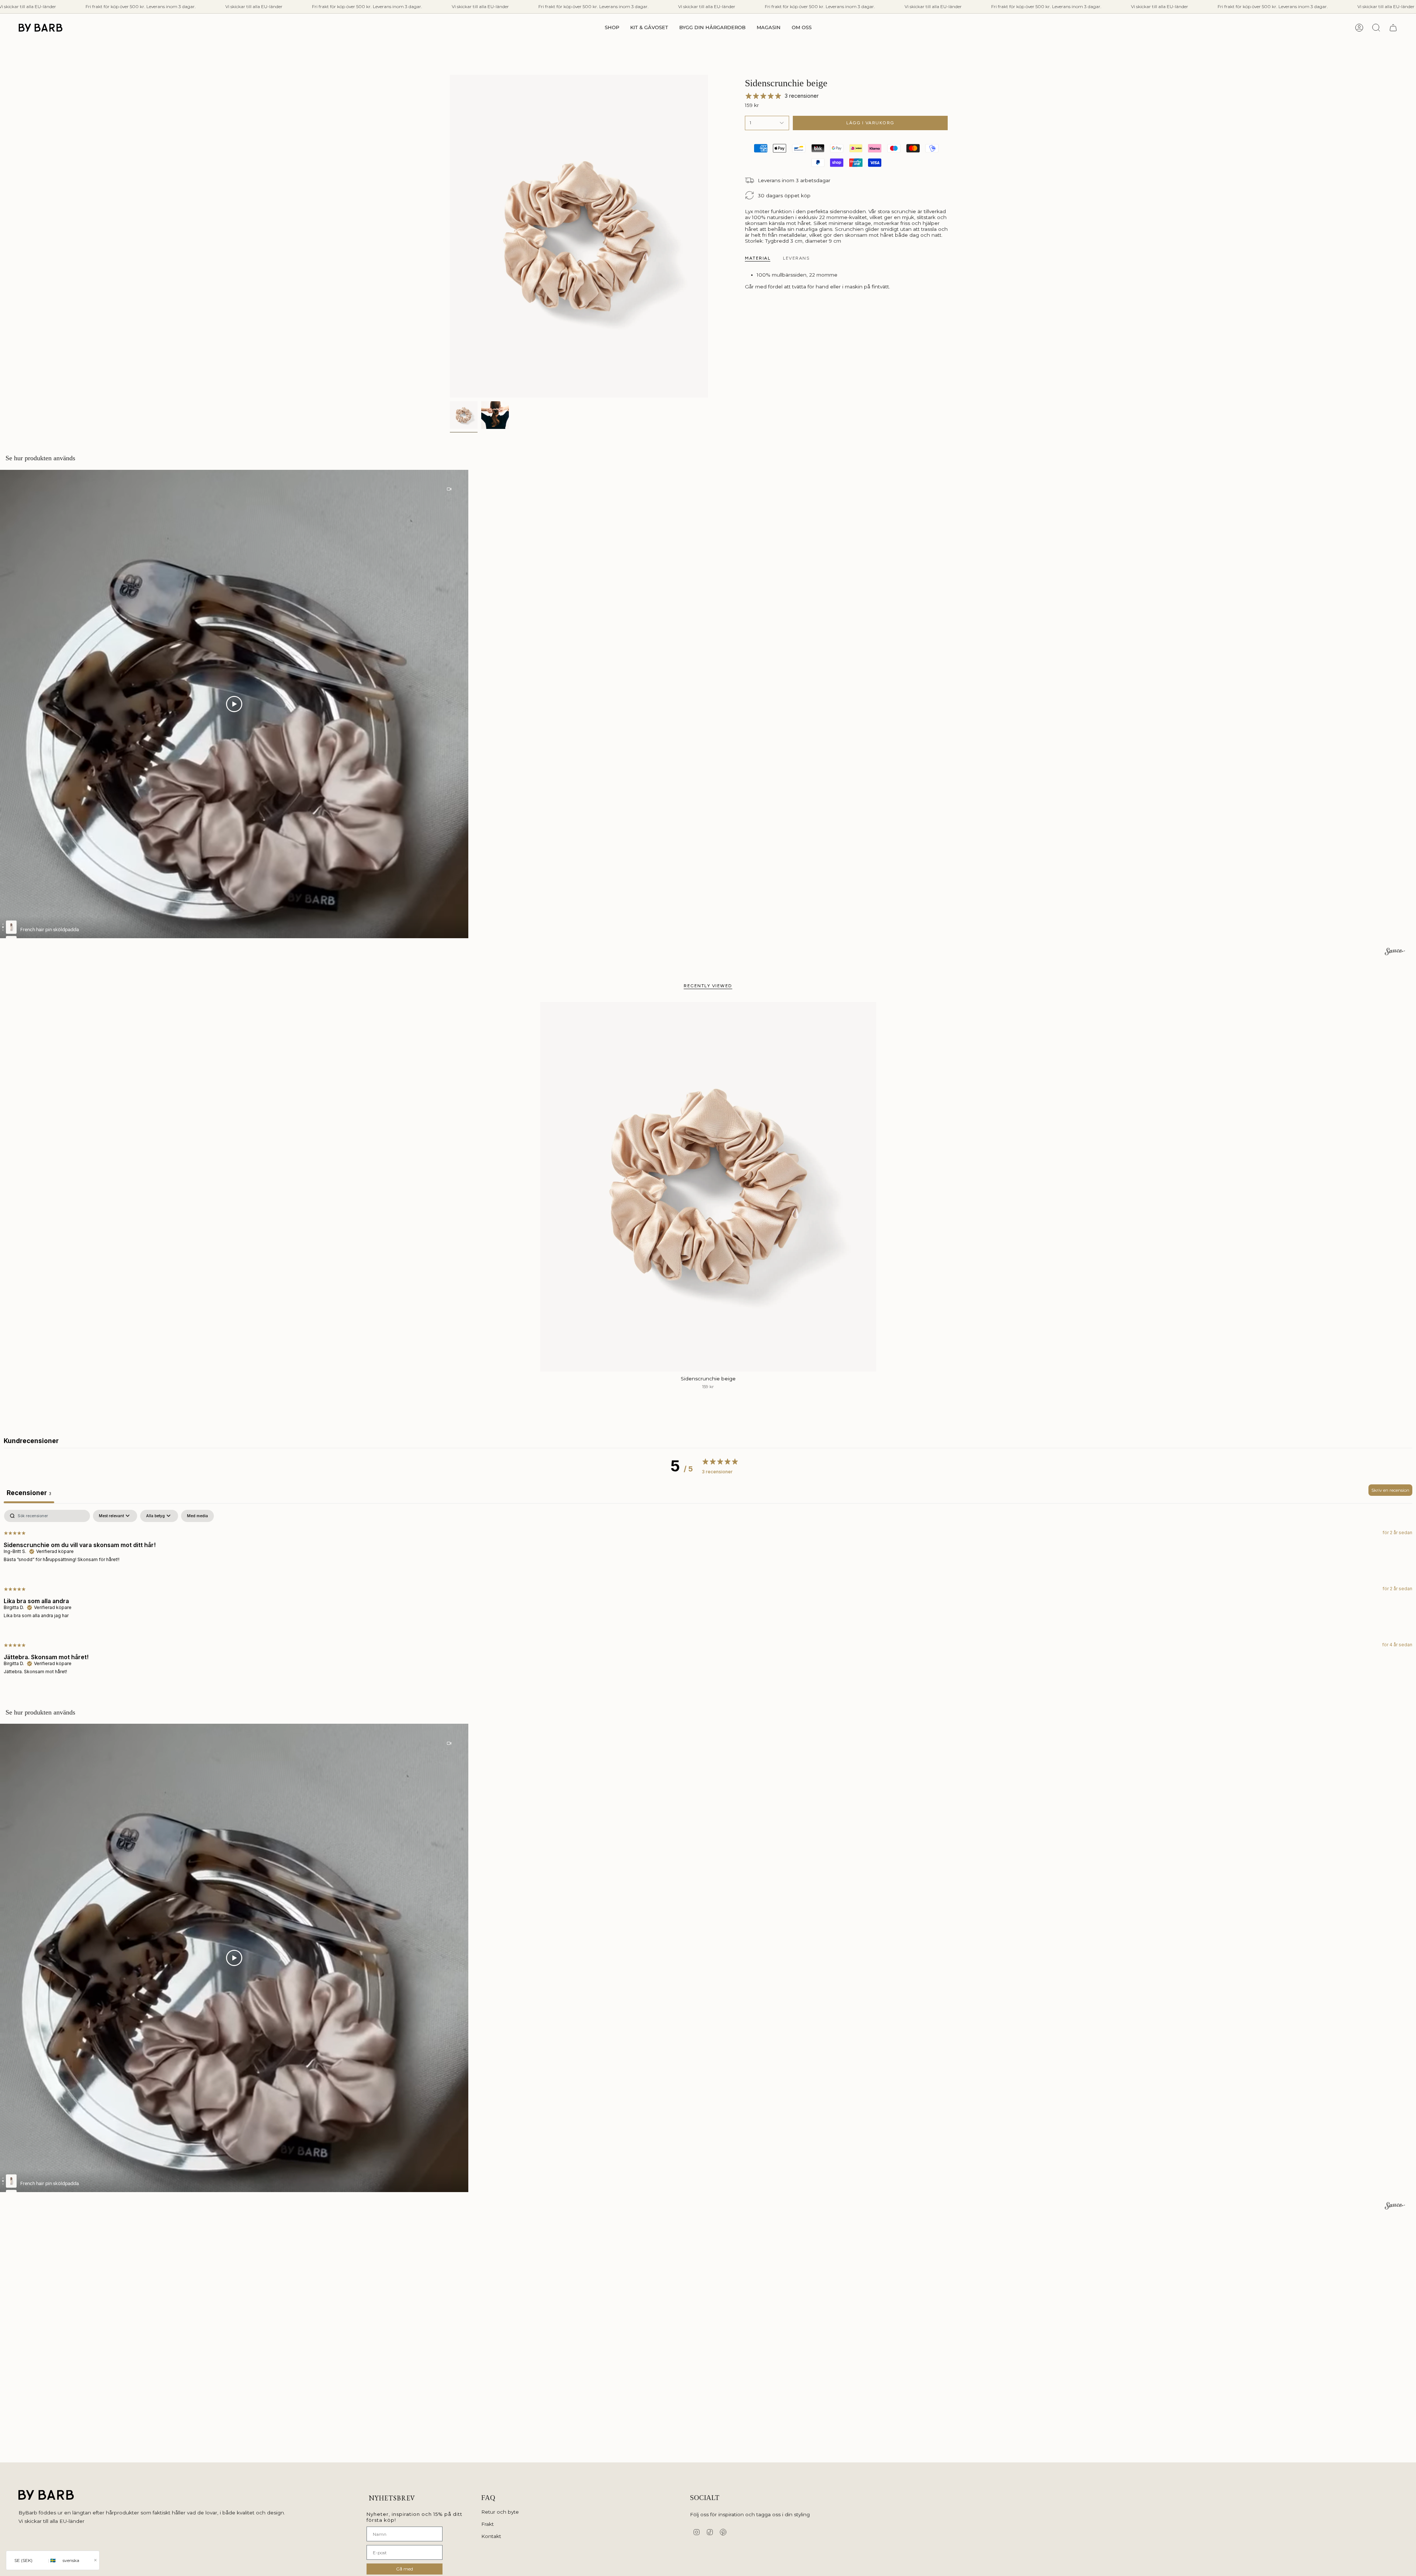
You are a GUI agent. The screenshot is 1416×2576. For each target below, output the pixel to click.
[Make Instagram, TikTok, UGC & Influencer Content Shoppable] (1395, 953)
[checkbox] (197, 1516)
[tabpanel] (708, 1598)
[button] (612, 28)
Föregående (450, 236)
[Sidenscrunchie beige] (708, 1187)
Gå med (405, 2569)
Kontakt (491, 2536)
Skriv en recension (1390, 1490)
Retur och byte (500, 2512)
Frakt (487, 2524)
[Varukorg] (1393, 28)
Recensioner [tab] (29, 1493)
